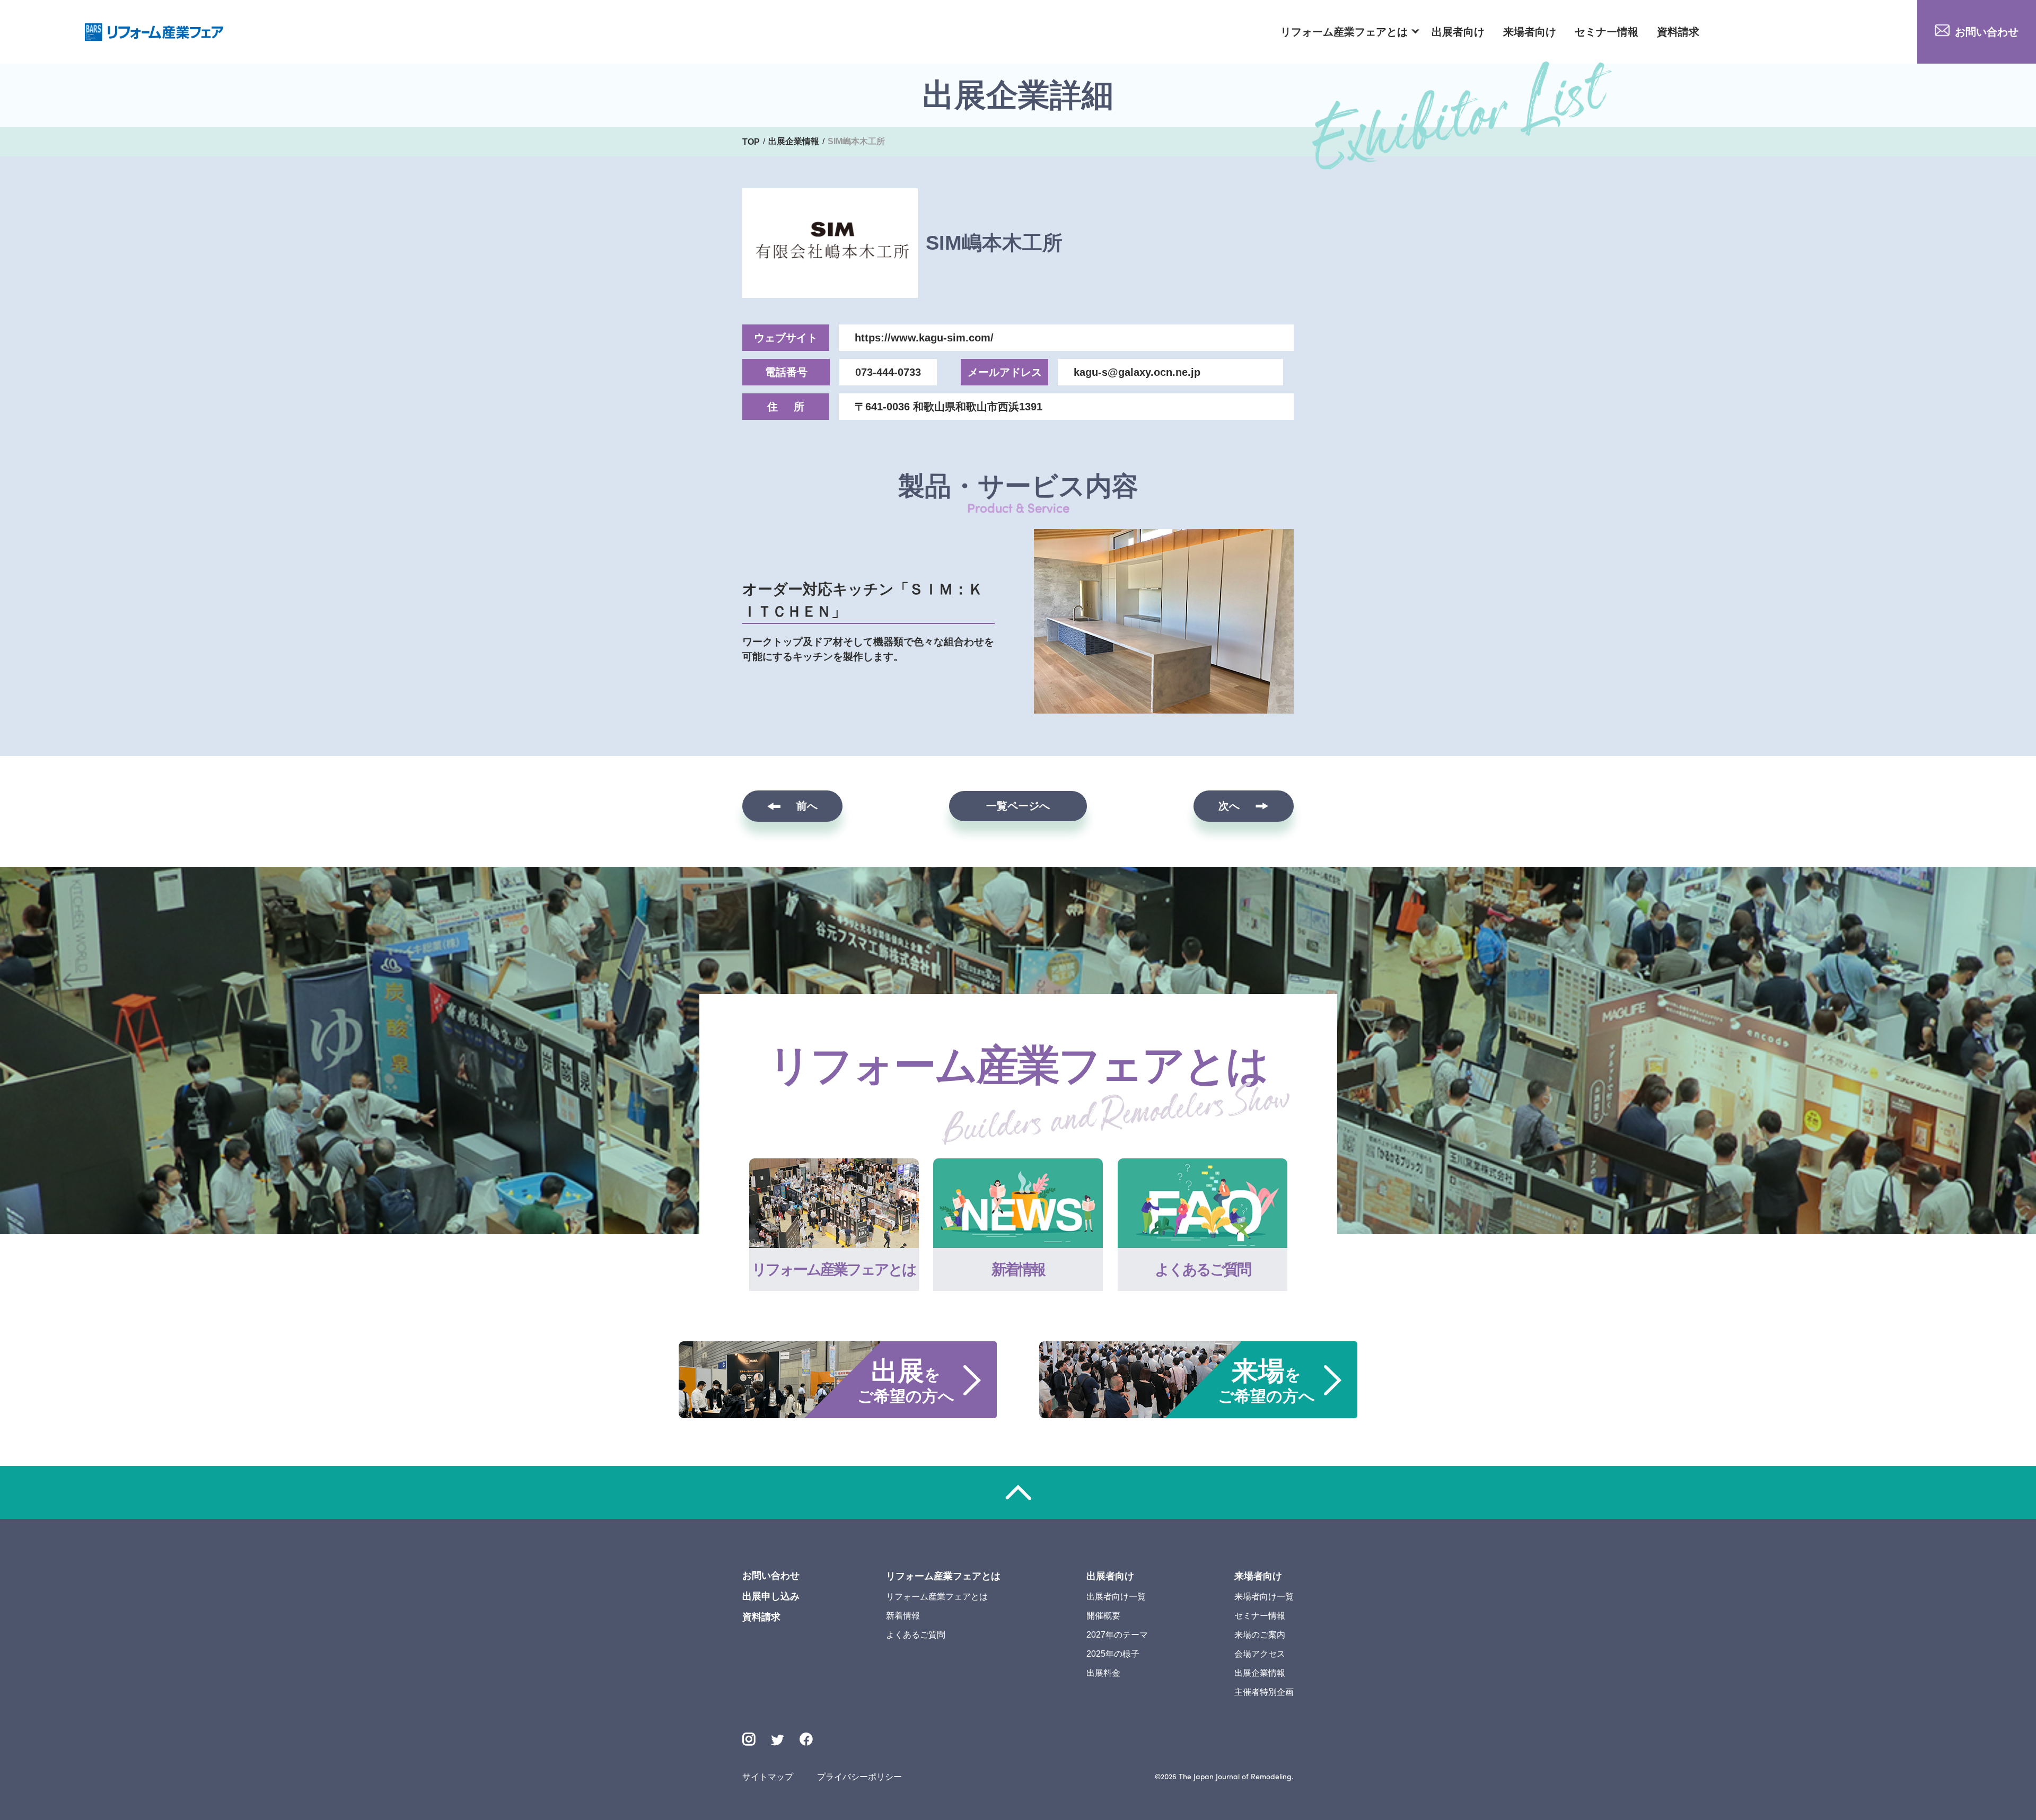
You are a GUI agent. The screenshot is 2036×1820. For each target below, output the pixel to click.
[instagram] (749, 1739)
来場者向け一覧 (1264, 1597)
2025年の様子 (1113, 1654)
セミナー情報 (1607, 32)
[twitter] (778, 1741)
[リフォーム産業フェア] (154, 32)
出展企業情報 (1260, 1673)
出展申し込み (771, 1596)
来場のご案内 (1260, 1635)
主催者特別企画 (1264, 1692)
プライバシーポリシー (859, 1777)
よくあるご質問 (916, 1635)
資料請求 (1678, 32)
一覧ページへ (1018, 806)
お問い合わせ (1987, 32)
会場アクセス (1260, 1654)
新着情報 (903, 1616)
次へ (1229, 806)
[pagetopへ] (1018, 1492)
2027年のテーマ (1117, 1635)
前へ (807, 806)
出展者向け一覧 (1116, 1597)
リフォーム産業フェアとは (1344, 32)
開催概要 (1103, 1616)
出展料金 (1103, 1673)
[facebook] (806, 1739)
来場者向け (1530, 32)
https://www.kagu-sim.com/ (924, 338)
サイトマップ (768, 1777)
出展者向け (1458, 32)
